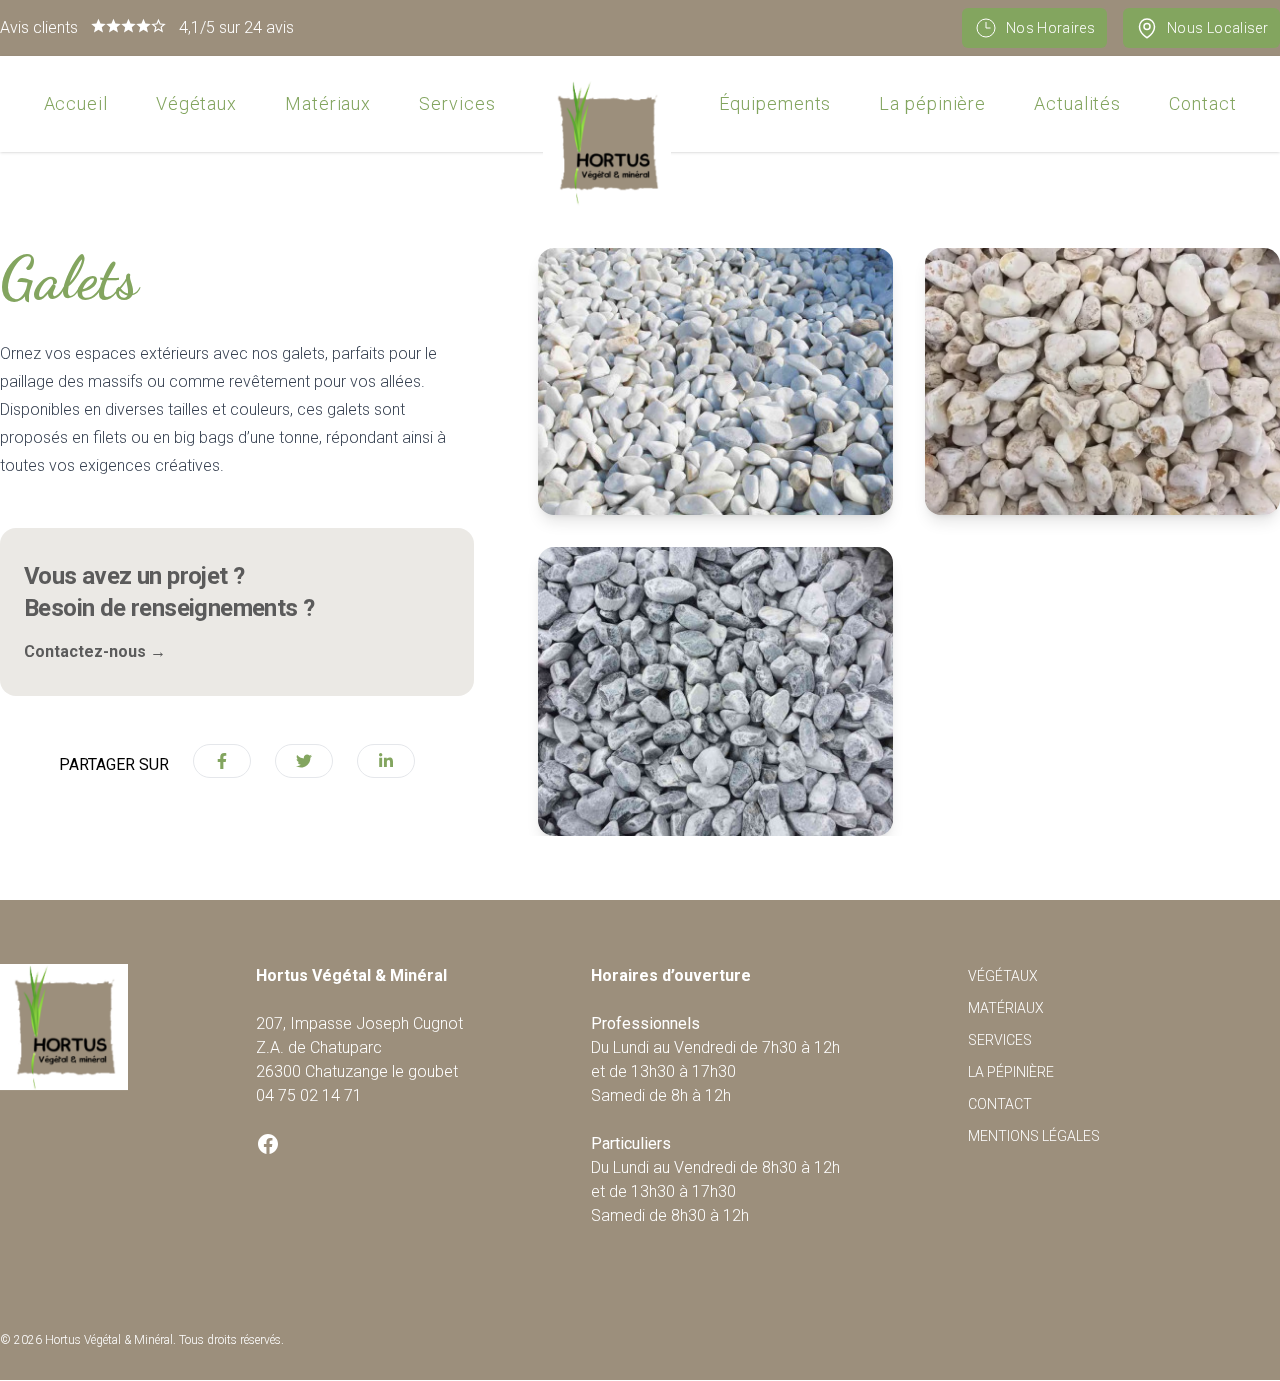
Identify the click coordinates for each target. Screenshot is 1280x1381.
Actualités (1077, 103)
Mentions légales (1034, 1136)
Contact (1202, 103)
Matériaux (328, 103)
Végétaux (196, 103)
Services (457, 103)
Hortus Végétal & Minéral (109, 1340)
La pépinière (932, 103)
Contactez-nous (95, 651)
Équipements (775, 103)
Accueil (76, 103)
